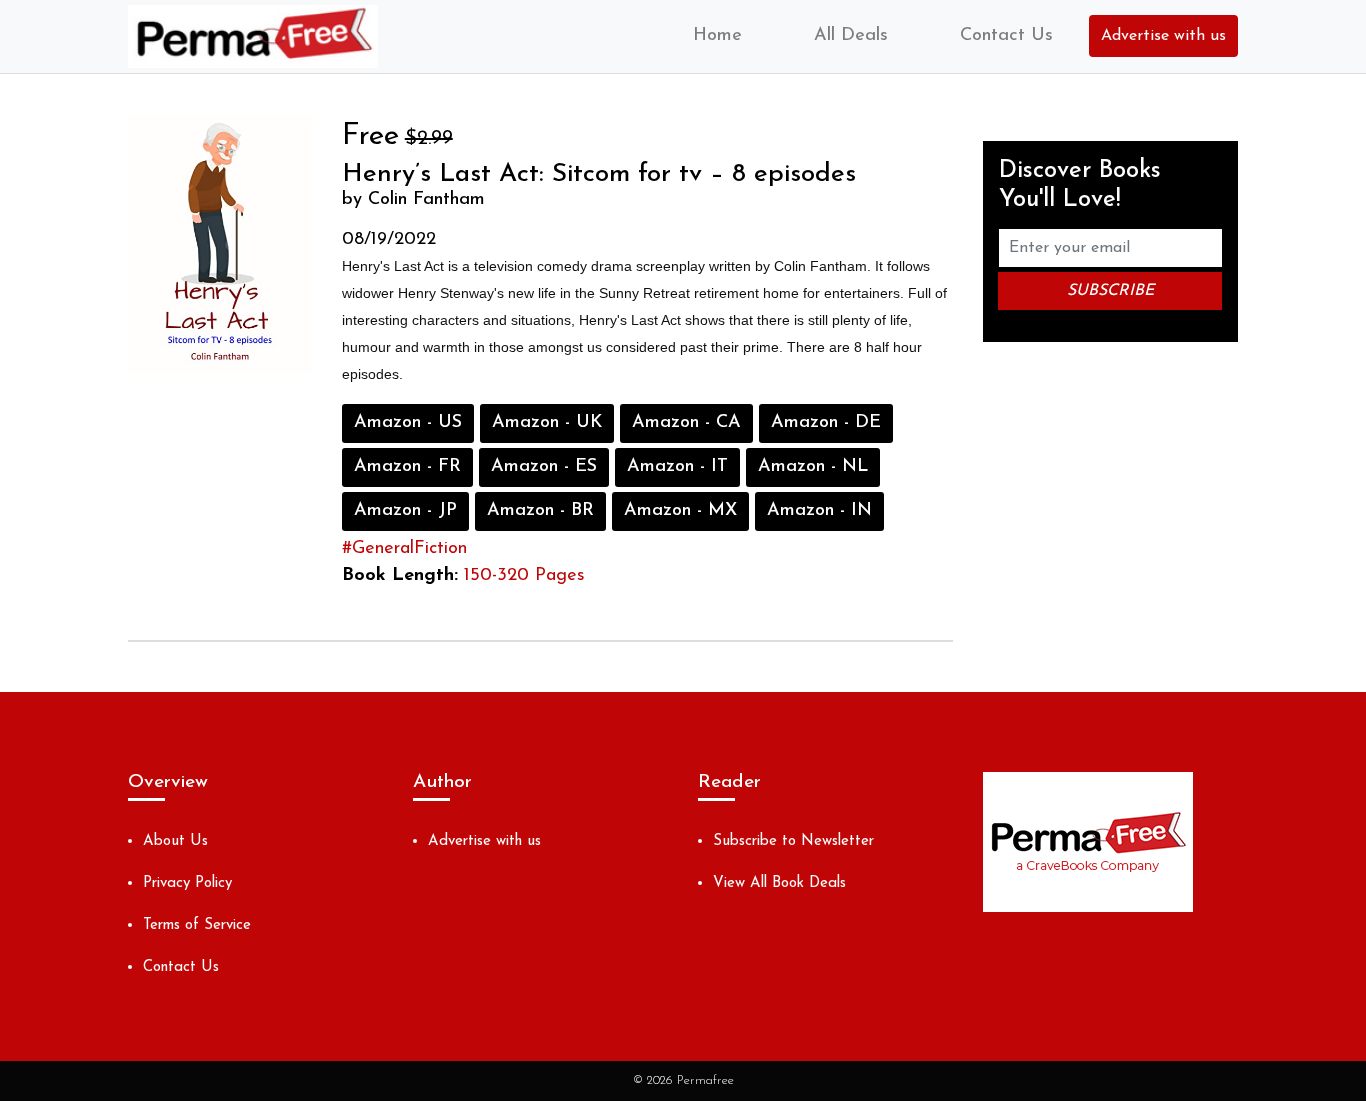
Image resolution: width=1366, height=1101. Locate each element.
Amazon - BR (540, 511)
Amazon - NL (813, 467)
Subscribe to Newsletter (793, 841)
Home (717, 36)
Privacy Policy (187, 883)
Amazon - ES (544, 467)
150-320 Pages (524, 576)
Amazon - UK (547, 423)
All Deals (851, 36)
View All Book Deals (779, 883)
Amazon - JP (405, 511)
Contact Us (1006, 36)
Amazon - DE (826, 423)
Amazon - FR (407, 467)
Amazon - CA (686, 423)
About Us (175, 841)
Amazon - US (408, 423)
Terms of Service (197, 925)
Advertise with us (1163, 36)
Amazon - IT (677, 467)
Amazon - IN (819, 511)
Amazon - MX (680, 511)
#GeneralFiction (404, 549)
